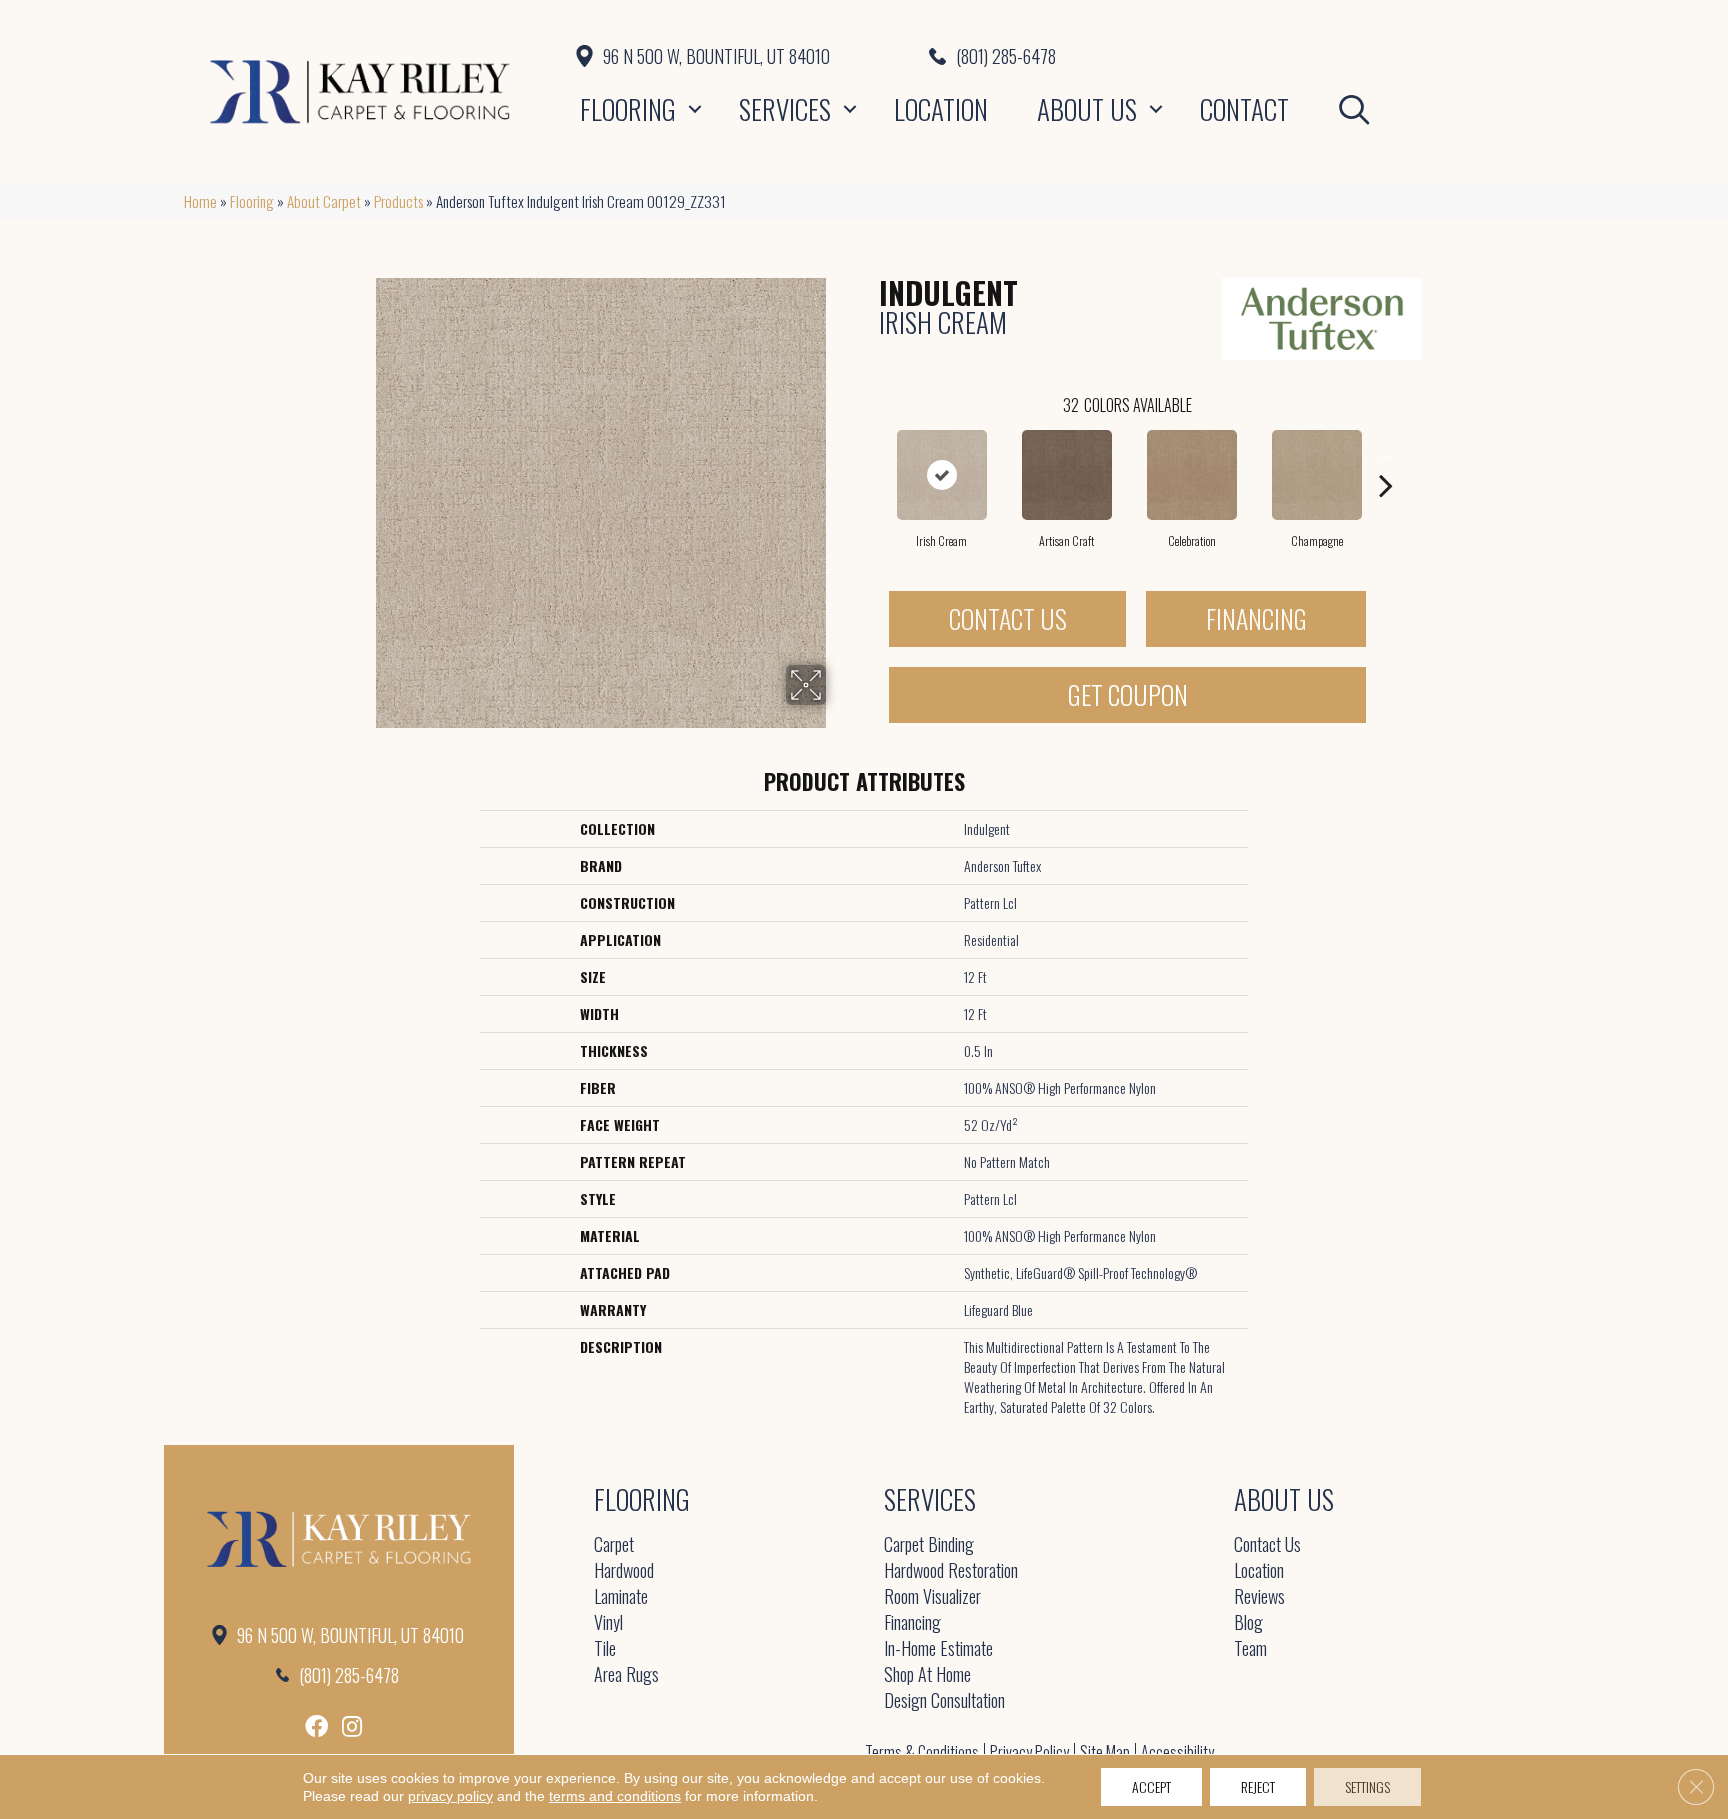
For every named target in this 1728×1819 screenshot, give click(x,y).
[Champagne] (1317, 475)
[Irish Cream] (942, 475)
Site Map (1105, 1752)
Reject (1258, 1786)
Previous (869, 455)
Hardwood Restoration (951, 1571)
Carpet (614, 1545)
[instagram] (352, 1726)
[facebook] (316, 1726)
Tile (605, 1649)
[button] (695, 109)
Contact (1244, 109)
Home (200, 201)
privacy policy (450, 1796)
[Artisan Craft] (1067, 475)
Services (785, 109)
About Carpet (324, 201)
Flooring (628, 109)
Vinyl (608, 1623)
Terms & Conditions (922, 1752)
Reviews (1259, 1597)
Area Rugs (626, 1675)
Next (1386, 455)
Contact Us (1008, 618)
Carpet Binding (929, 1545)
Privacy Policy (1029, 1752)
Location (941, 109)
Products (398, 201)
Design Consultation (944, 1701)
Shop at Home (927, 1675)
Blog (1248, 1623)
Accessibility (1177, 1752)
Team (1250, 1649)
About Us (1087, 109)
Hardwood (624, 1571)
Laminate (621, 1597)
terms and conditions (615, 1796)
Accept (1151, 1786)
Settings (1367, 1786)
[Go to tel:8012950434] (1236, 56)
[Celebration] (1192, 475)
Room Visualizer (932, 1597)
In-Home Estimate (938, 1649)
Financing (1256, 618)
